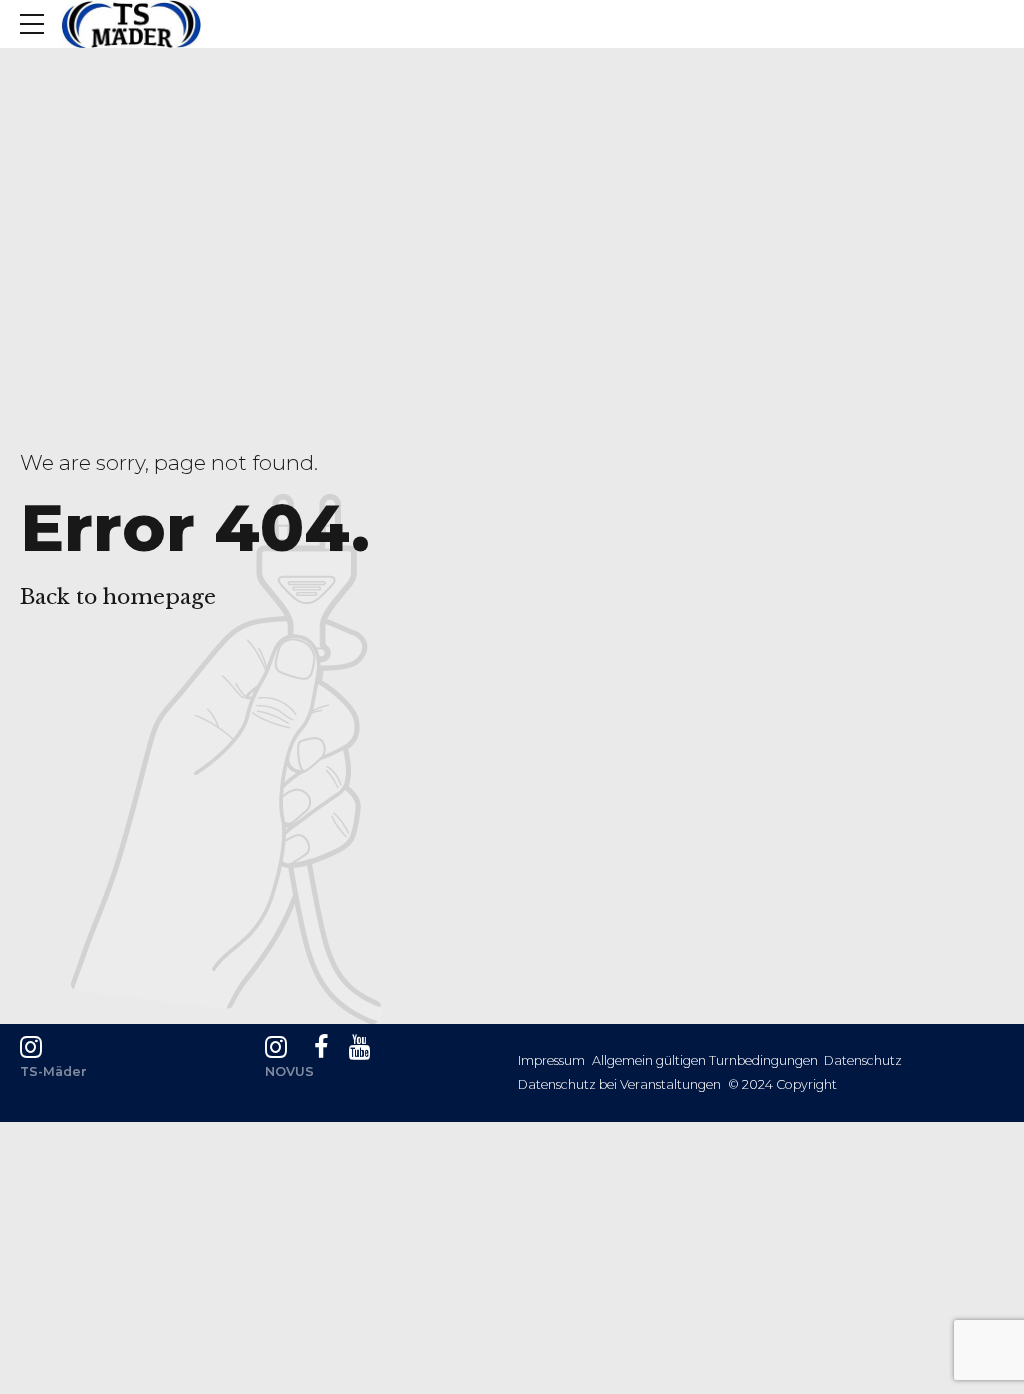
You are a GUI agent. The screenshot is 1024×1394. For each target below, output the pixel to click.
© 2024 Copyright (782, 1084)
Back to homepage (118, 597)
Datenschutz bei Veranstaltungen (619, 1084)
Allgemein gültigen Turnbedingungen (705, 1060)
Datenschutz (863, 1060)
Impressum (551, 1060)
